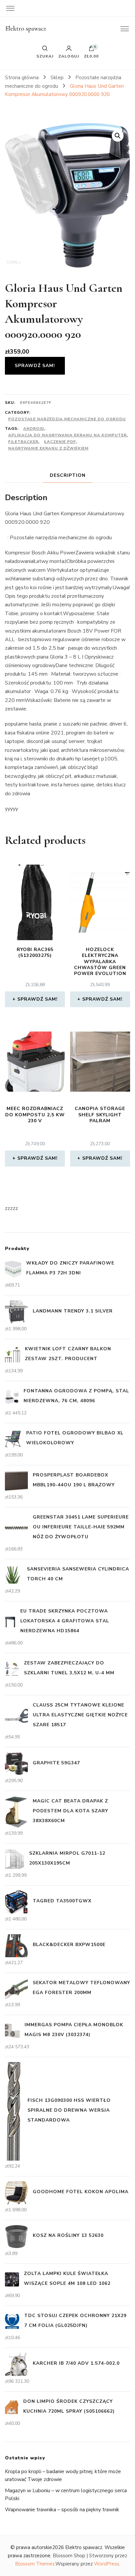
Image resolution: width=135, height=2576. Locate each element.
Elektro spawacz (26, 29)
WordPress (107, 2564)
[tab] (68, 475)
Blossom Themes (35, 2564)
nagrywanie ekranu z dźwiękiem (48, 448)
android (34, 429)
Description (68, 475)
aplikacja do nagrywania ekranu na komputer (67, 435)
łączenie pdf (60, 442)
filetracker (23, 442)
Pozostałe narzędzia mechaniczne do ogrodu (67, 419)
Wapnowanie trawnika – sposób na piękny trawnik (62, 2510)
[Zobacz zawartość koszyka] (91, 50)
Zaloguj (69, 56)
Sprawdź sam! (35, 366)
